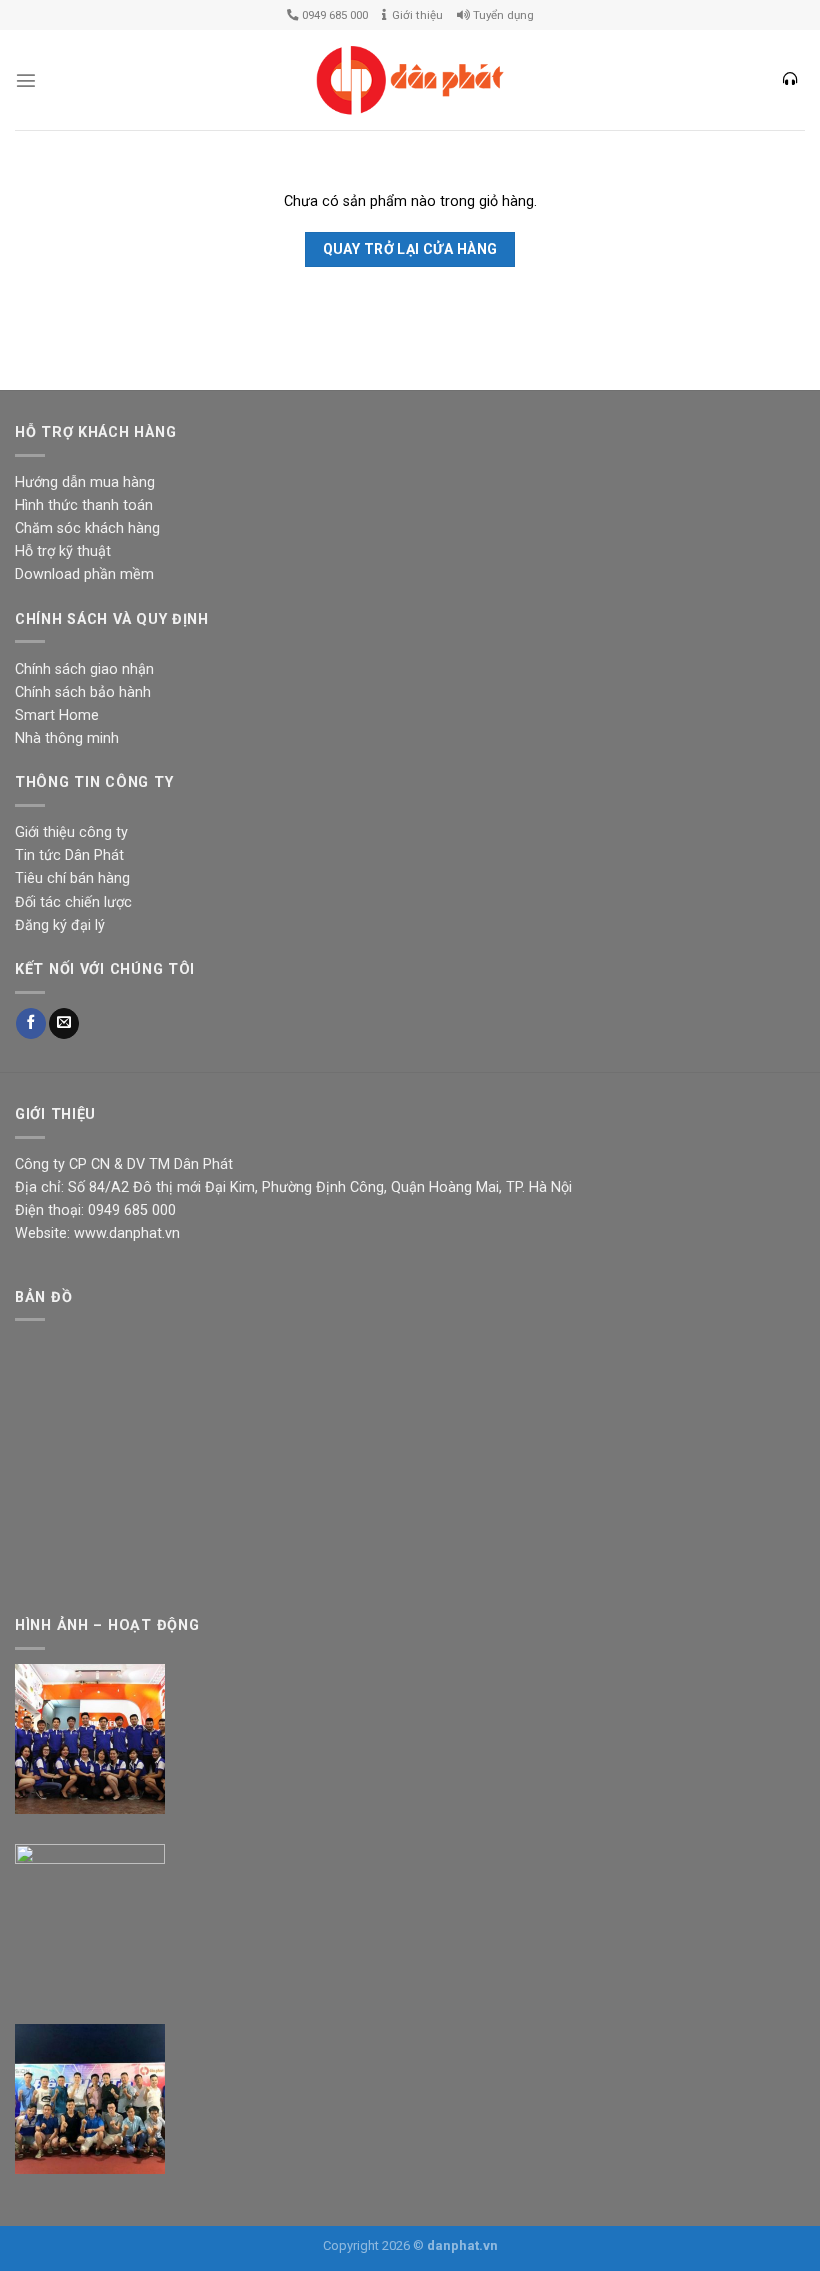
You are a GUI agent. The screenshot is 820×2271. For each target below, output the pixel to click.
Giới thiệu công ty (71, 832)
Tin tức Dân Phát (69, 855)
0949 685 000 (333, 15)
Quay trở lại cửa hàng (410, 249)
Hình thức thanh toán (84, 505)
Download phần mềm (84, 574)
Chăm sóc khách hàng (87, 528)
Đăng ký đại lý (60, 925)
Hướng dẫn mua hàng (85, 482)
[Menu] (26, 80)
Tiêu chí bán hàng (72, 878)
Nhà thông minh (67, 738)
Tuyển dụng (502, 15)
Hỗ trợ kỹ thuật (63, 551)
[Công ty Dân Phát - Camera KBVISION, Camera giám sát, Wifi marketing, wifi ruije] (410, 80)
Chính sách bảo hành (83, 692)
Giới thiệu (414, 15)
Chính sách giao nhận (84, 669)
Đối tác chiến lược (73, 902)
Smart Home (57, 715)
